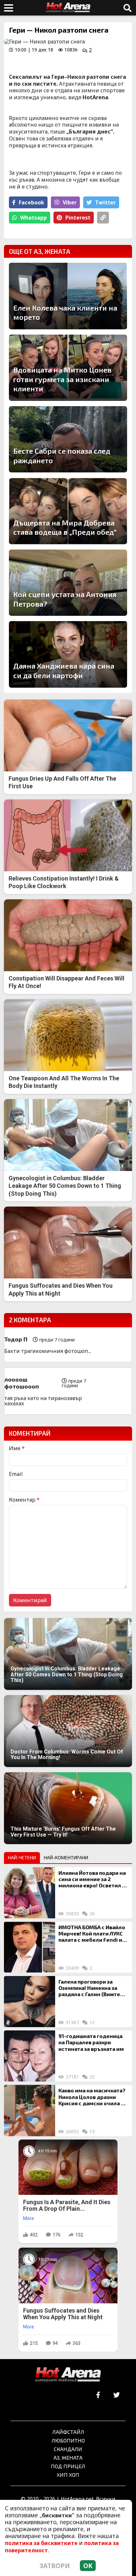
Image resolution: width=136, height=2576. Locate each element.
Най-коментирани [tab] (66, 1857)
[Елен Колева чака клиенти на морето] (68, 296)
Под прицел (68, 2466)
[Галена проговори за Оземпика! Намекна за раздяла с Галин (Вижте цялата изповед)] (30, 2002)
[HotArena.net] (68, 2375)
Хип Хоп (68, 2475)
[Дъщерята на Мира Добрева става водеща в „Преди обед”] (68, 511)
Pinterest (78, 218)
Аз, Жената (68, 2457)
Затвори (55, 2566)
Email (16, 1474)
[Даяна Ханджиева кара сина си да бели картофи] (68, 654)
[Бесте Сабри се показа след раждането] (68, 439)
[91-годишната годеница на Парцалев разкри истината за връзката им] (30, 2056)
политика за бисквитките (41, 2543)
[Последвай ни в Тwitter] (116, 2395)
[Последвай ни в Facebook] (98, 2395)
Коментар (24, 1500)
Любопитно (68, 2440)
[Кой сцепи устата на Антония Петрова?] (68, 583)
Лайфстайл (68, 2432)
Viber (70, 202)
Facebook (32, 202)
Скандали (68, 2449)
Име (17, 1448)
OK (88, 2566)
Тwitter (105, 202)
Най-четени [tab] (22, 1857)
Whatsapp (34, 218)
